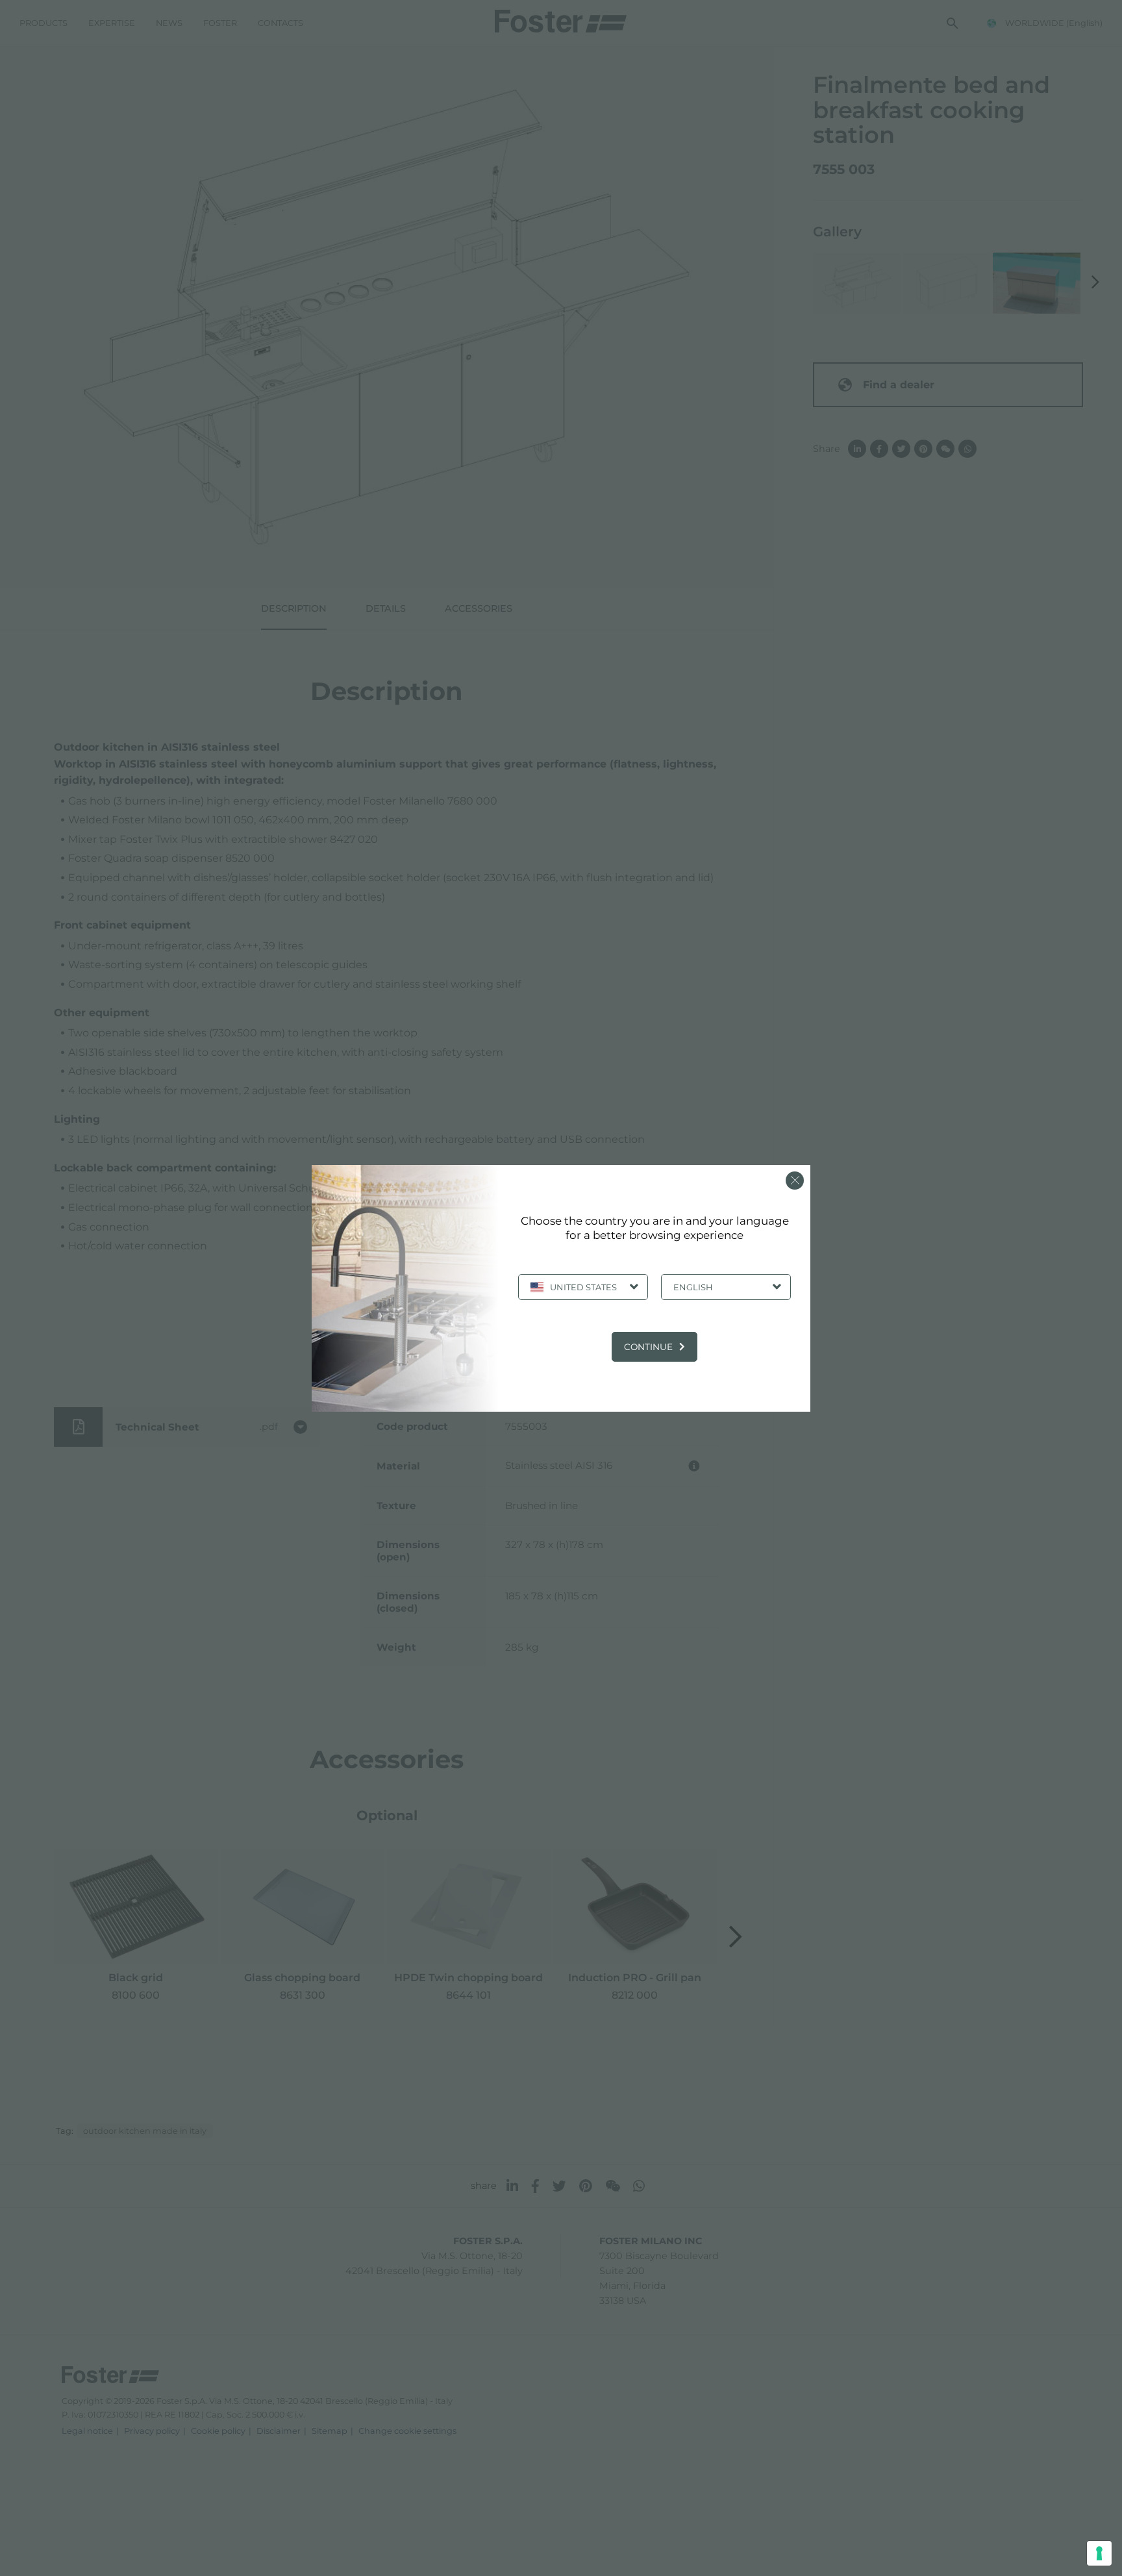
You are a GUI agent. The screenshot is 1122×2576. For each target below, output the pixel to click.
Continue (648, 1347)
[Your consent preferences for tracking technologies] (1099, 2553)
